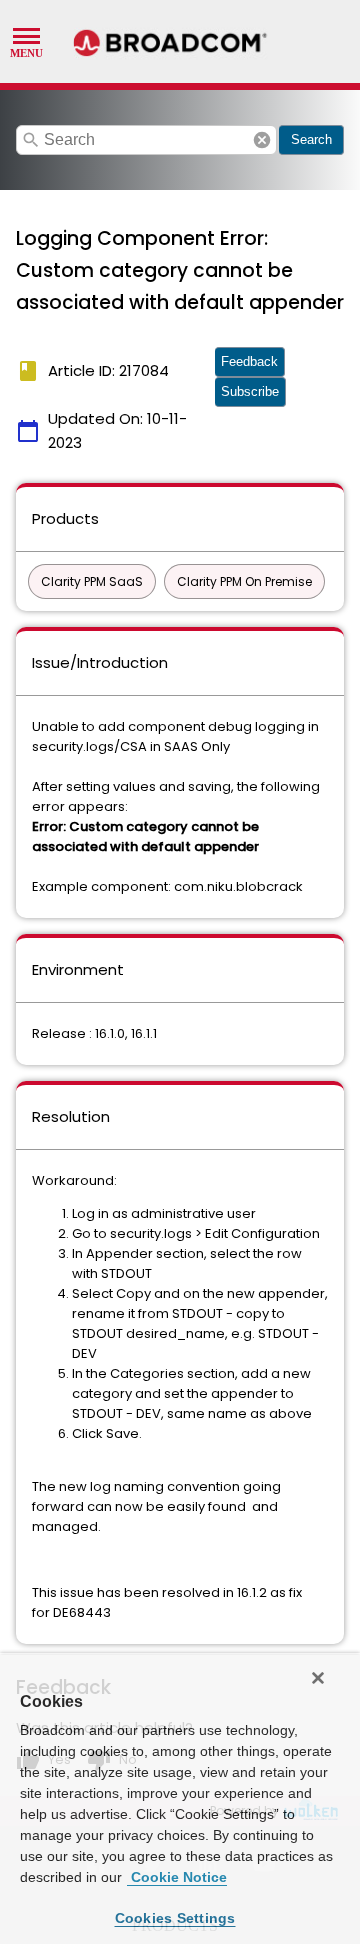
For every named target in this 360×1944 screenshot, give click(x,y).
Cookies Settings (175, 1918)
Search (311, 139)
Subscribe (250, 391)
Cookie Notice (177, 1877)
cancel (262, 140)
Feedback (249, 361)
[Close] (318, 1678)
